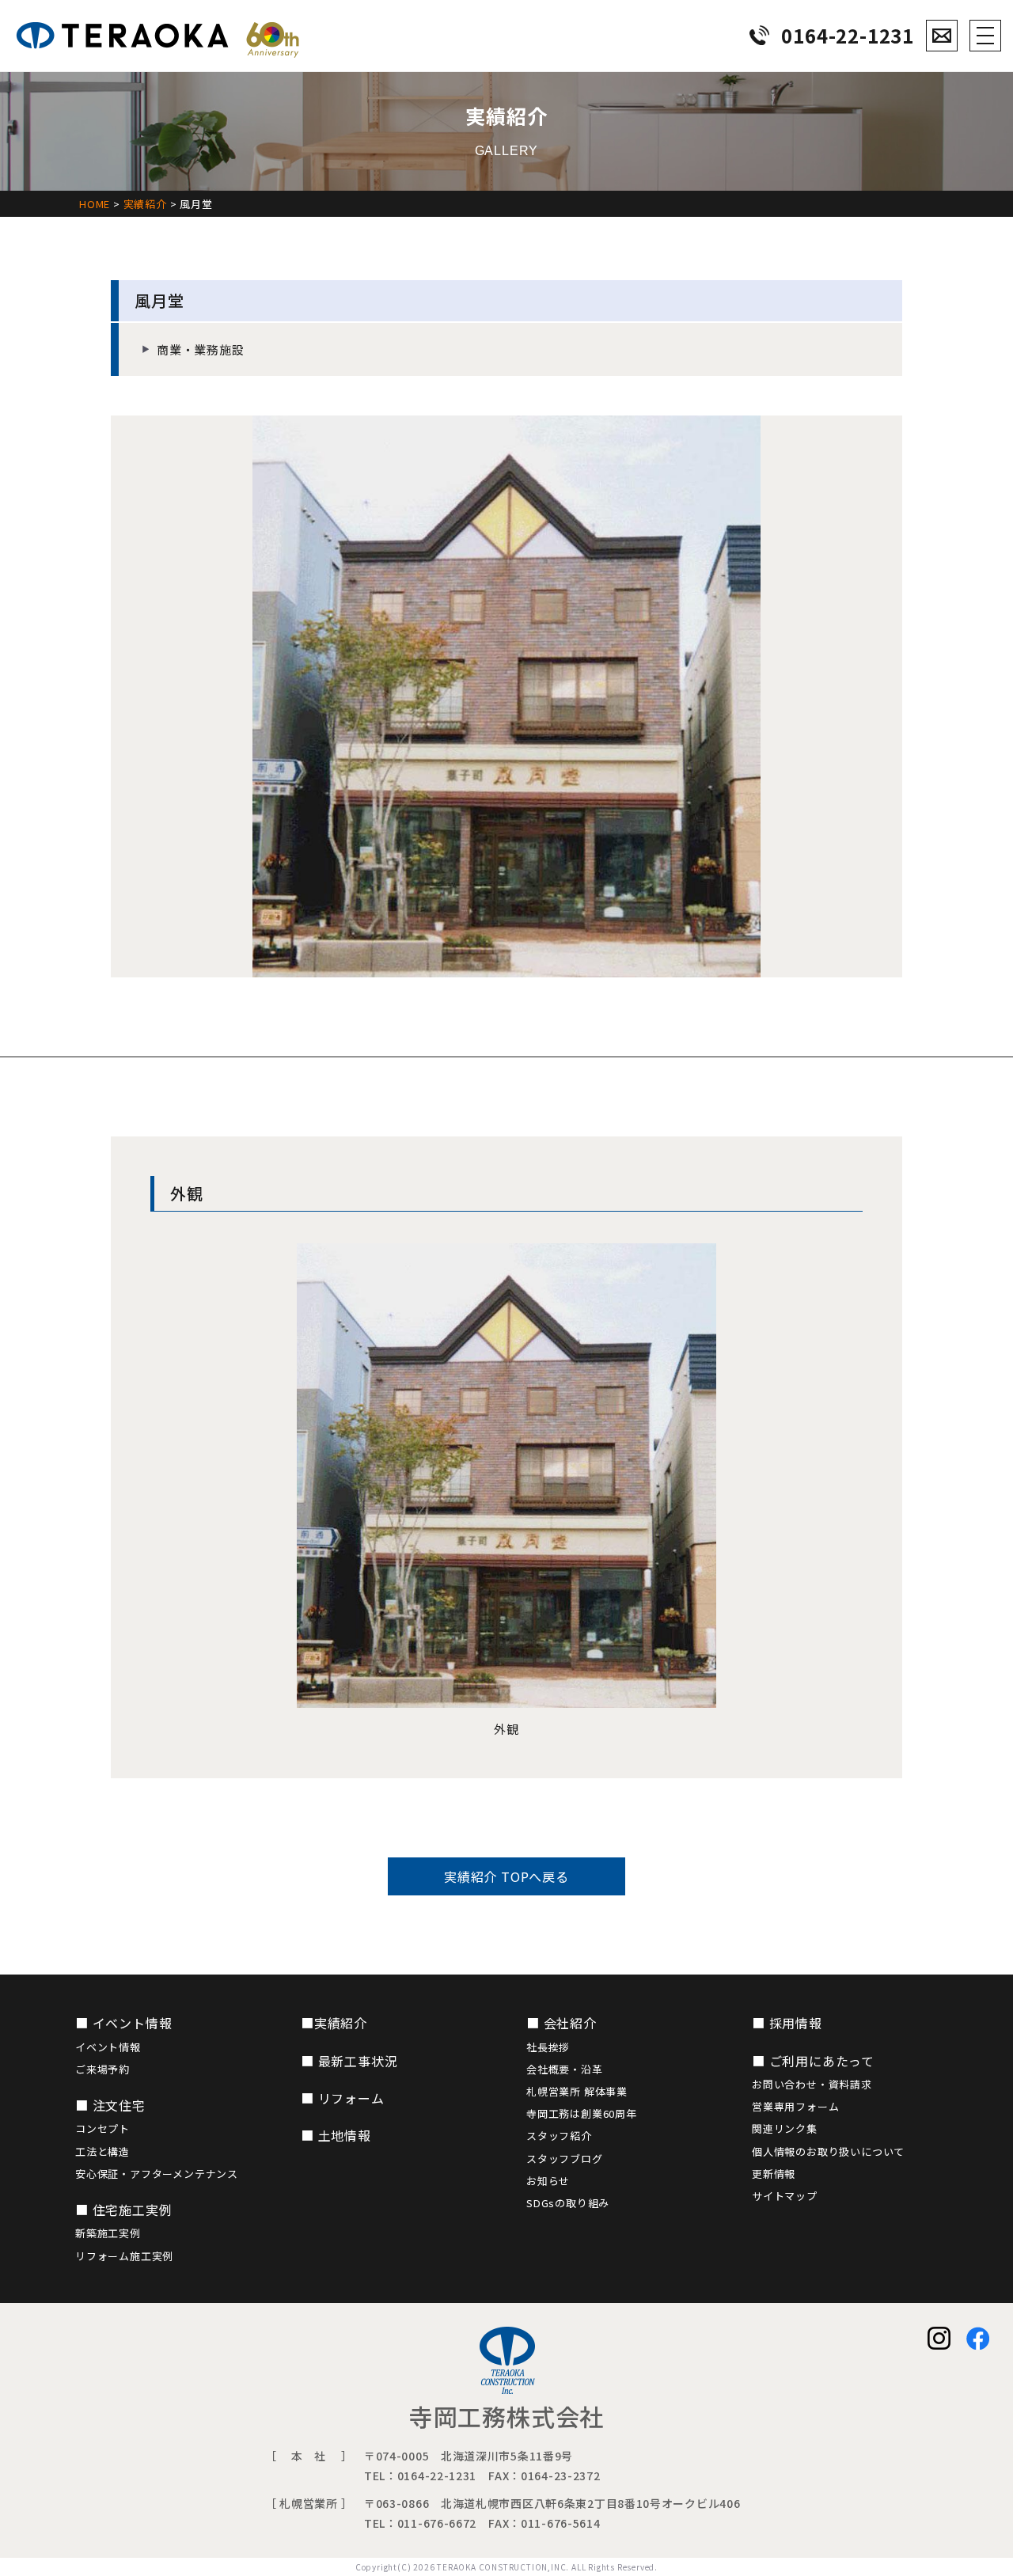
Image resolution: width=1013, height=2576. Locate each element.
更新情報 (774, 2174)
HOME (95, 204)
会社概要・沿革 (565, 2069)
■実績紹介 (334, 2023)
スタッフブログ (565, 2159)
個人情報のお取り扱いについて (828, 2151)
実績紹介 (145, 204)
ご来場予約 (102, 2069)
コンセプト (102, 2128)
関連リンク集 (785, 2128)
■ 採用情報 (787, 2023)
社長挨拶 (548, 2047)
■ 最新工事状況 (349, 2061)
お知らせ (548, 2181)
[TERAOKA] (158, 36)
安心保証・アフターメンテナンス (157, 2174)
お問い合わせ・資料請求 (812, 2084)
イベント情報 (108, 2047)
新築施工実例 (108, 2233)
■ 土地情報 (336, 2135)
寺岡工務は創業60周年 (582, 2113)
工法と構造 (102, 2151)
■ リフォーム (343, 2098)
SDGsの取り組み (568, 2203)
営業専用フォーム (795, 2106)
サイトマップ (785, 2196)
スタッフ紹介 (559, 2136)
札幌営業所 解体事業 (577, 2091)
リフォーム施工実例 (124, 2256)
